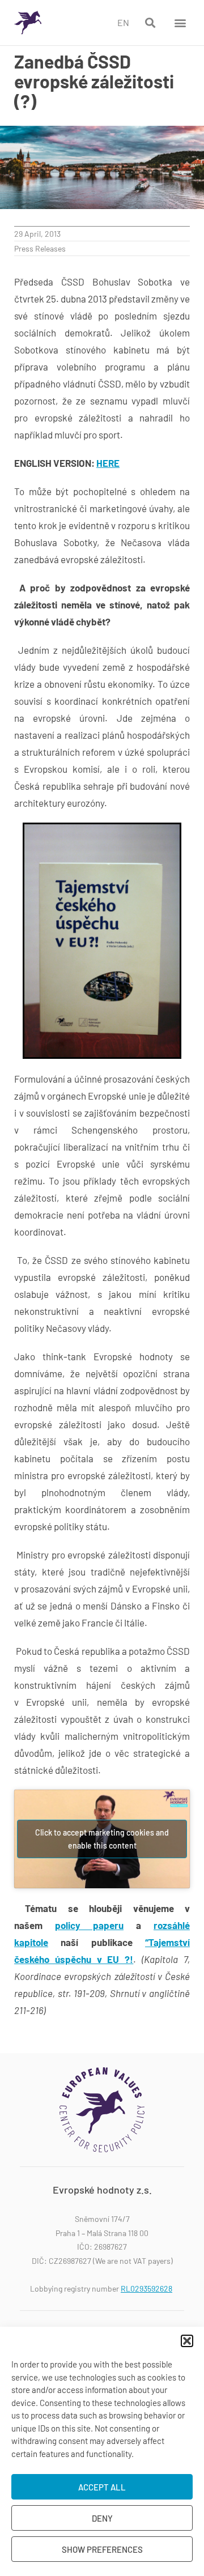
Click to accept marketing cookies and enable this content (102, 1839)
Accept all (102, 2487)
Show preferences (102, 2549)
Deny (102, 2518)
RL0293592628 (146, 2288)
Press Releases (40, 248)
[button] (187, 2341)
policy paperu (89, 1925)
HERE (108, 463)
